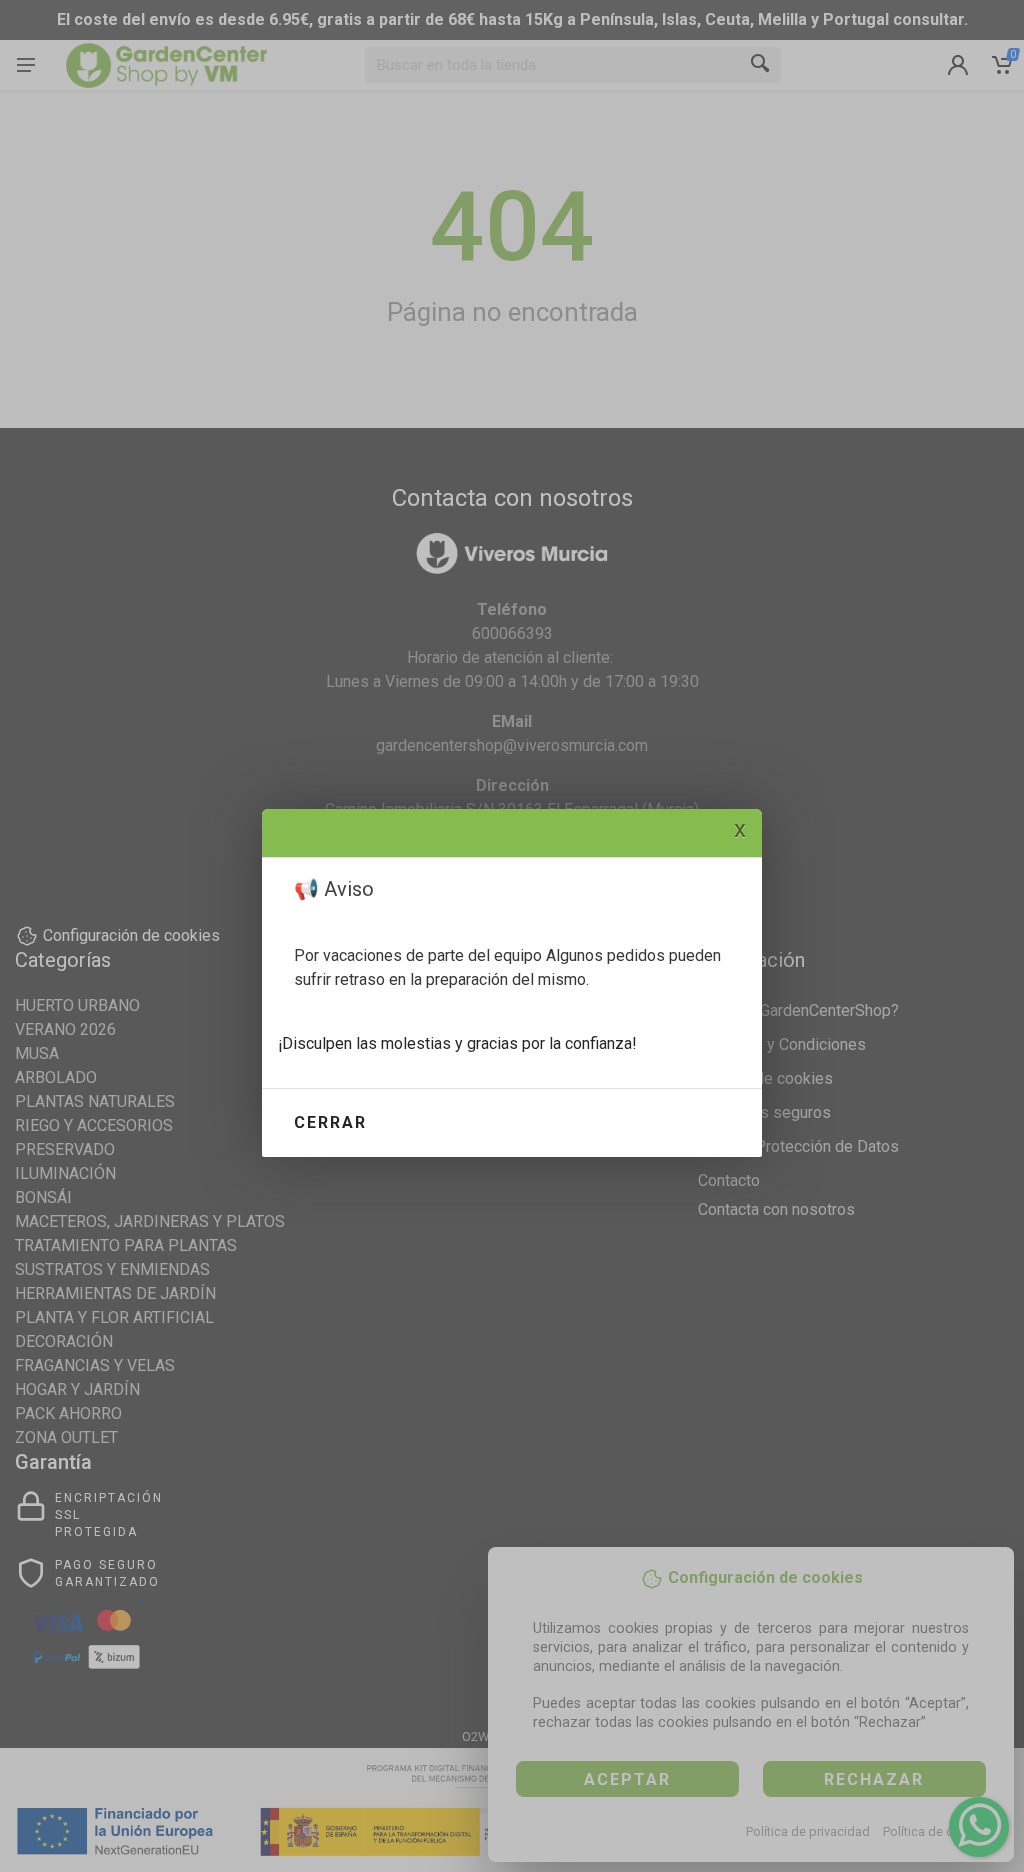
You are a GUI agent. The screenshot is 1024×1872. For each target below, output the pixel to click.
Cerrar (330, 1122)
